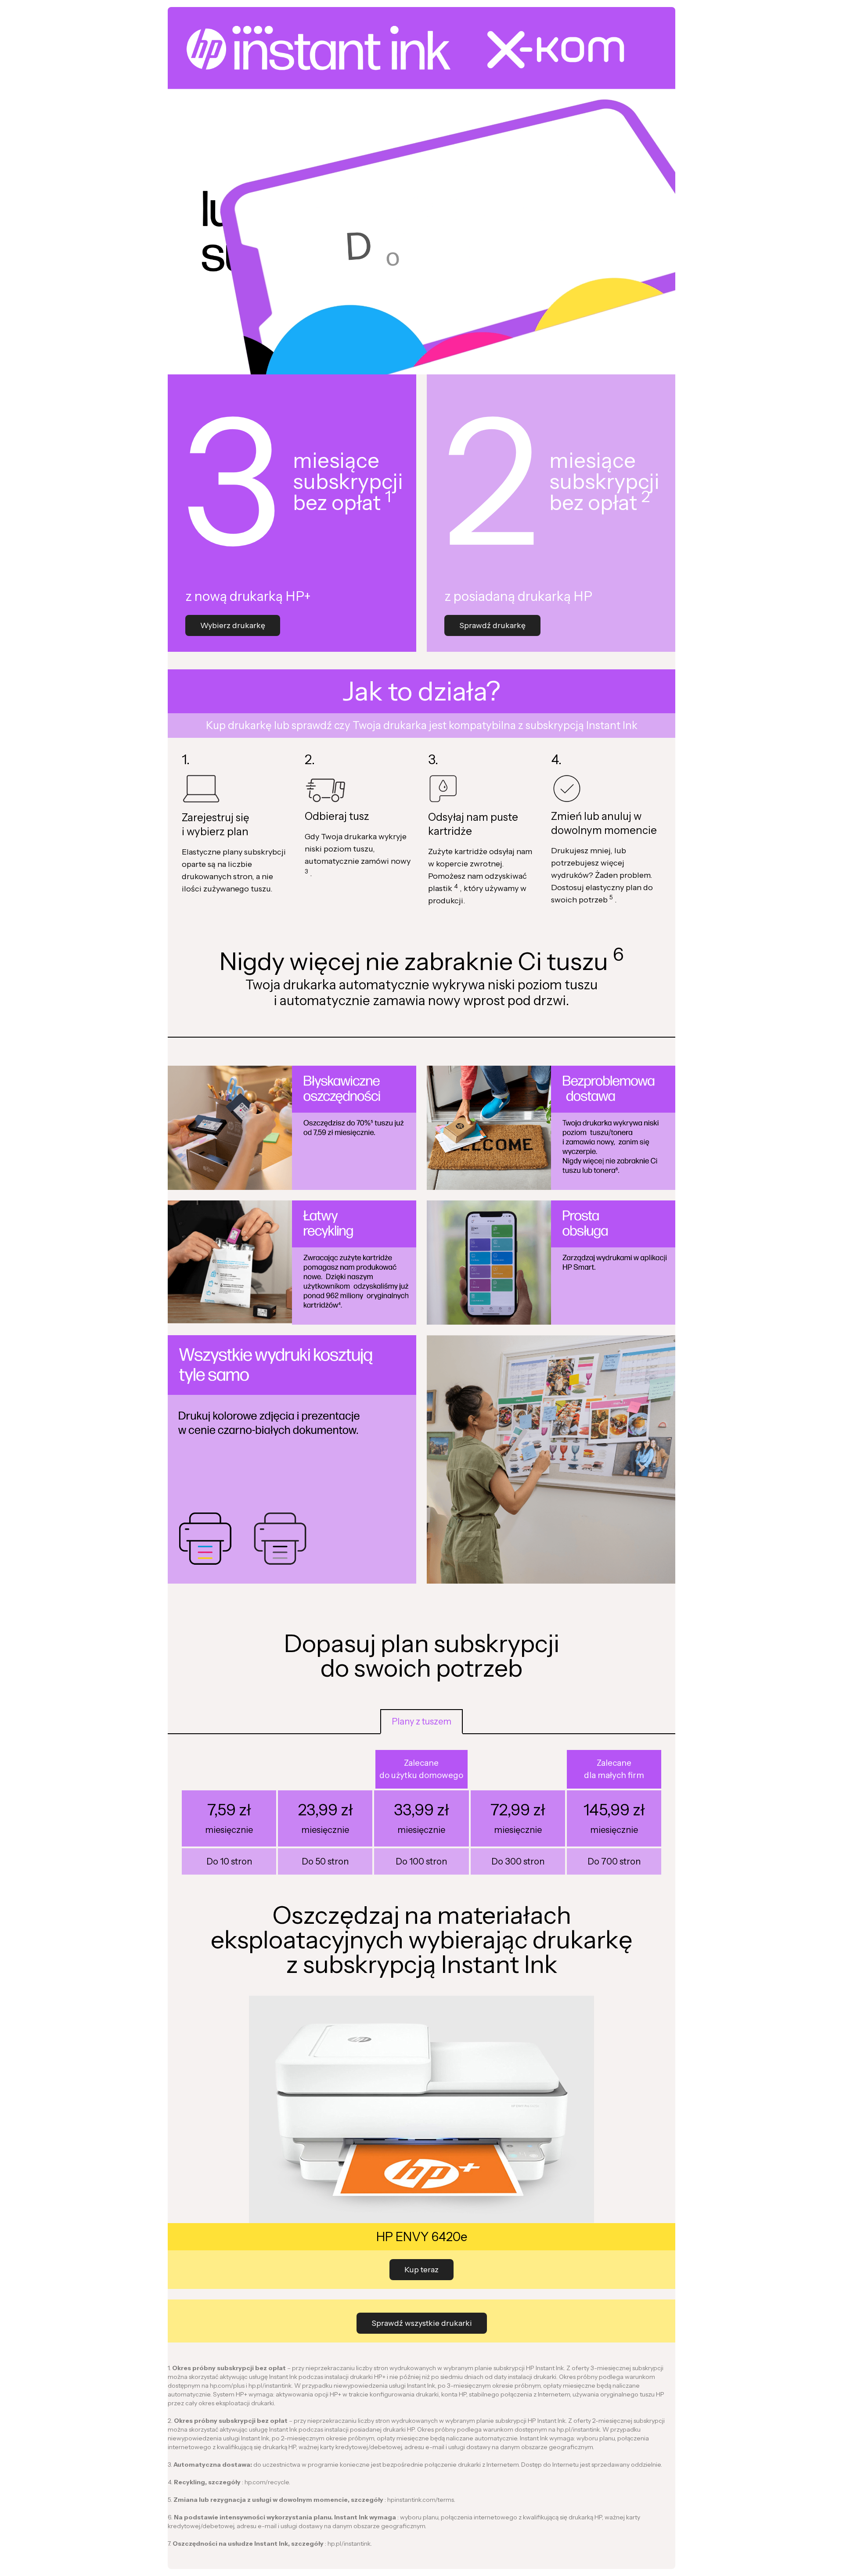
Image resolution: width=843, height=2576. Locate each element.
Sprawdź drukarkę (492, 625)
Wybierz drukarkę (233, 625)
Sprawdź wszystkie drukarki (422, 2323)
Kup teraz (421, 2269)
